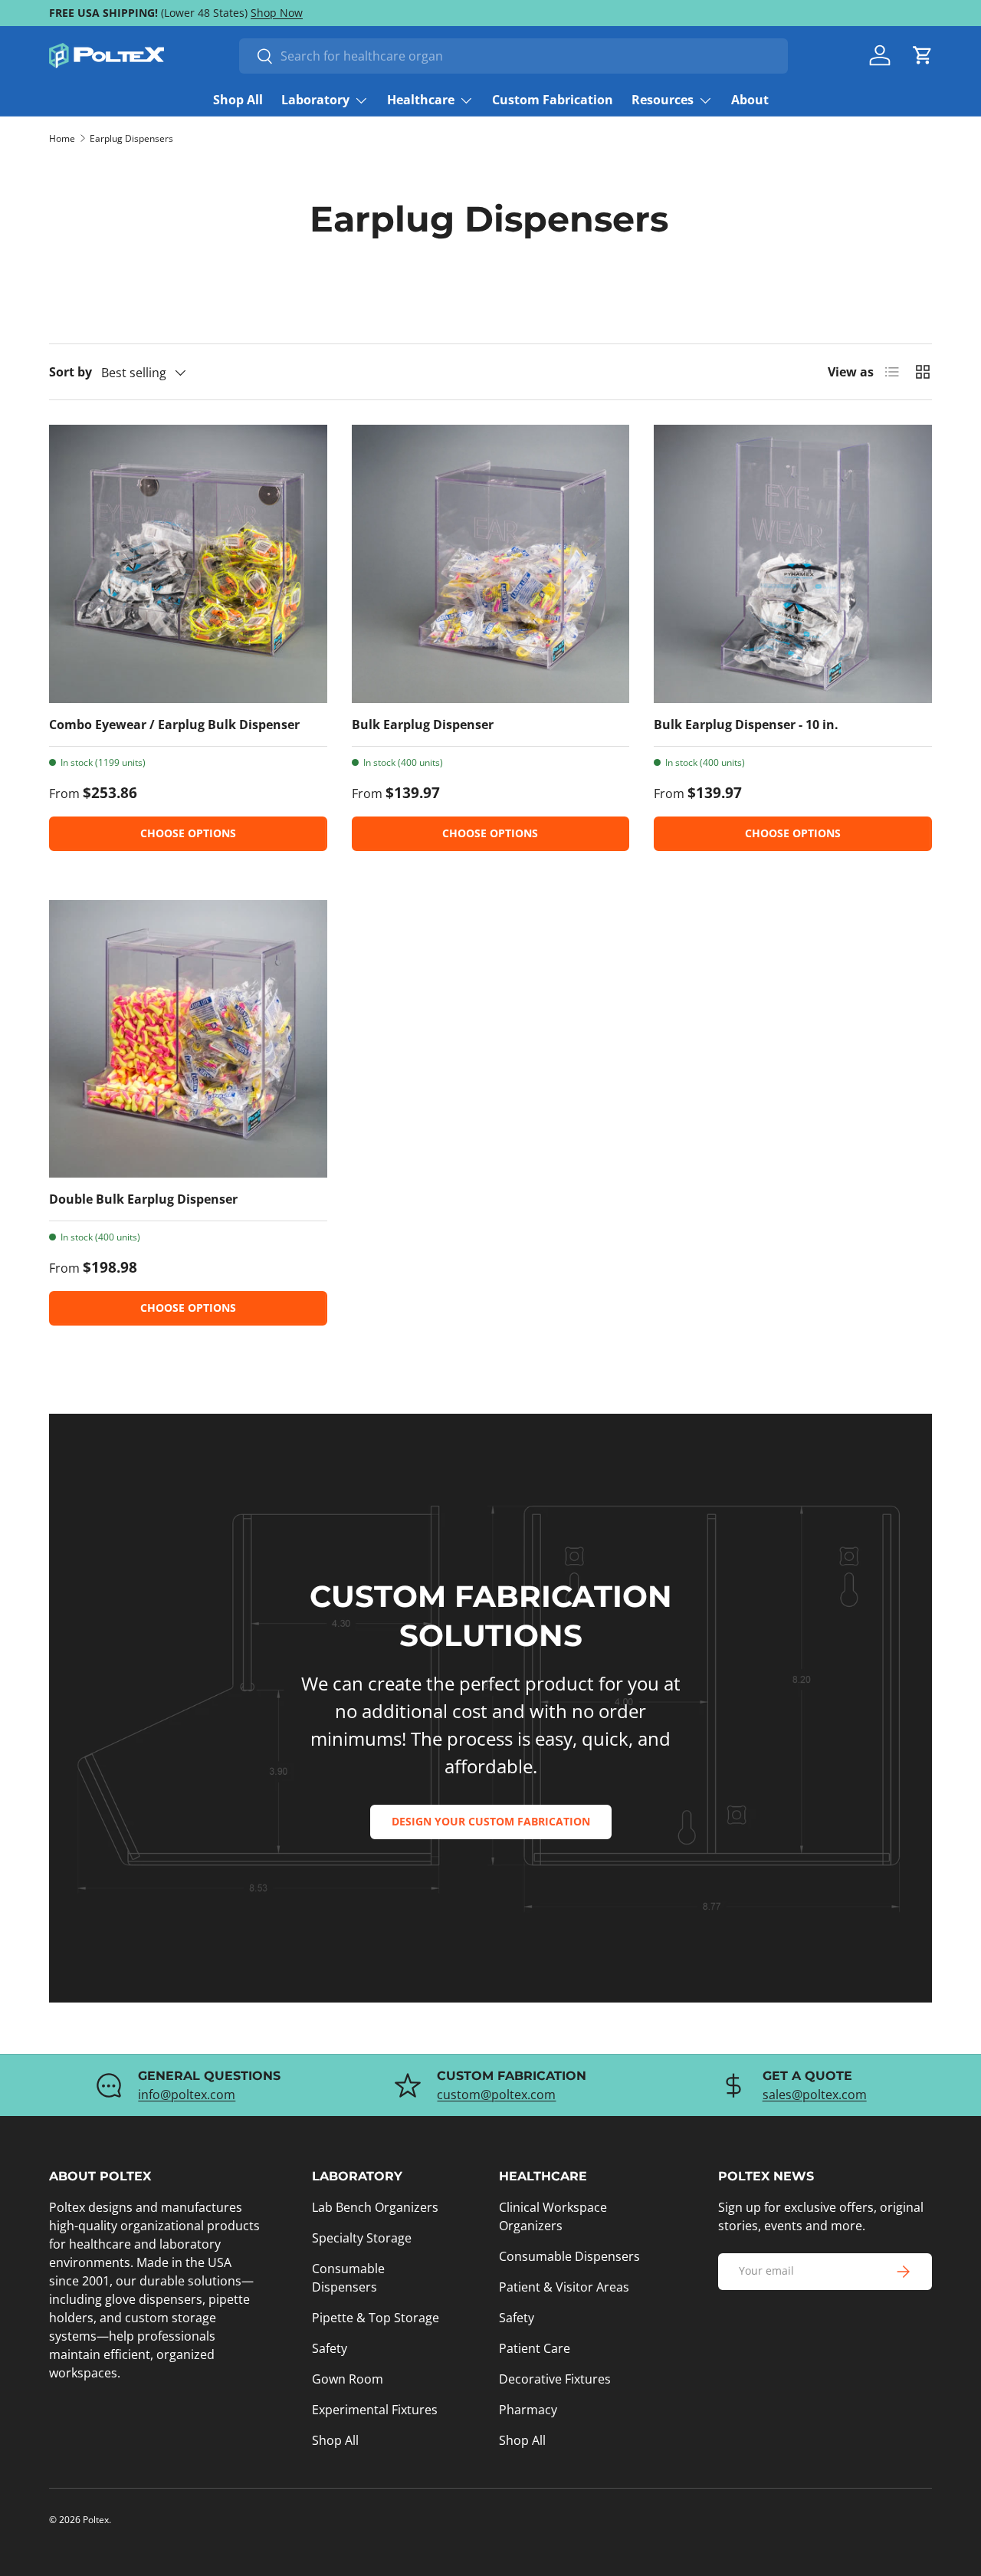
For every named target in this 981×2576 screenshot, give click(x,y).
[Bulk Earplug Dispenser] (491, 564)
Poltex (96, 2520)
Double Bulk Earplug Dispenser (143, 1199)
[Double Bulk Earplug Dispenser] (188, 1039)
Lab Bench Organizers (375, 2207)
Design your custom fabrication (491, 1821)
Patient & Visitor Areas (564, 2287)
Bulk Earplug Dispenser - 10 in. (746, 724)
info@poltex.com (187, 2095)
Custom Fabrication (553, 100)
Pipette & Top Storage (376, 2318)
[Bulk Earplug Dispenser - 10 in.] (793, 564)
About (750, 100)
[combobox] (513, 56)
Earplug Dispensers (131, 139)
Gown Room (348, 2379)
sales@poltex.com (815, 2095)
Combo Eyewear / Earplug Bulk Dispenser (174, 724)
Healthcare (421, 100)
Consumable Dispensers (569, 2256)
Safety (330, 2348)
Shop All (238, 100)
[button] (923, 55)
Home (62, 139)
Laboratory (315, 100)
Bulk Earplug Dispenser (423, 724)
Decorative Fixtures (555, 2379)
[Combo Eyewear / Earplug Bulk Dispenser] (188, 564)
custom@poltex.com (496, 2095)
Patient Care (535, 2348)
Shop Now (277, 13)
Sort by (71, 372)
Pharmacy (528, 2410)
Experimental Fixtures (375, 2410)
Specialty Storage (362, 2238)
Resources (663, 100)
